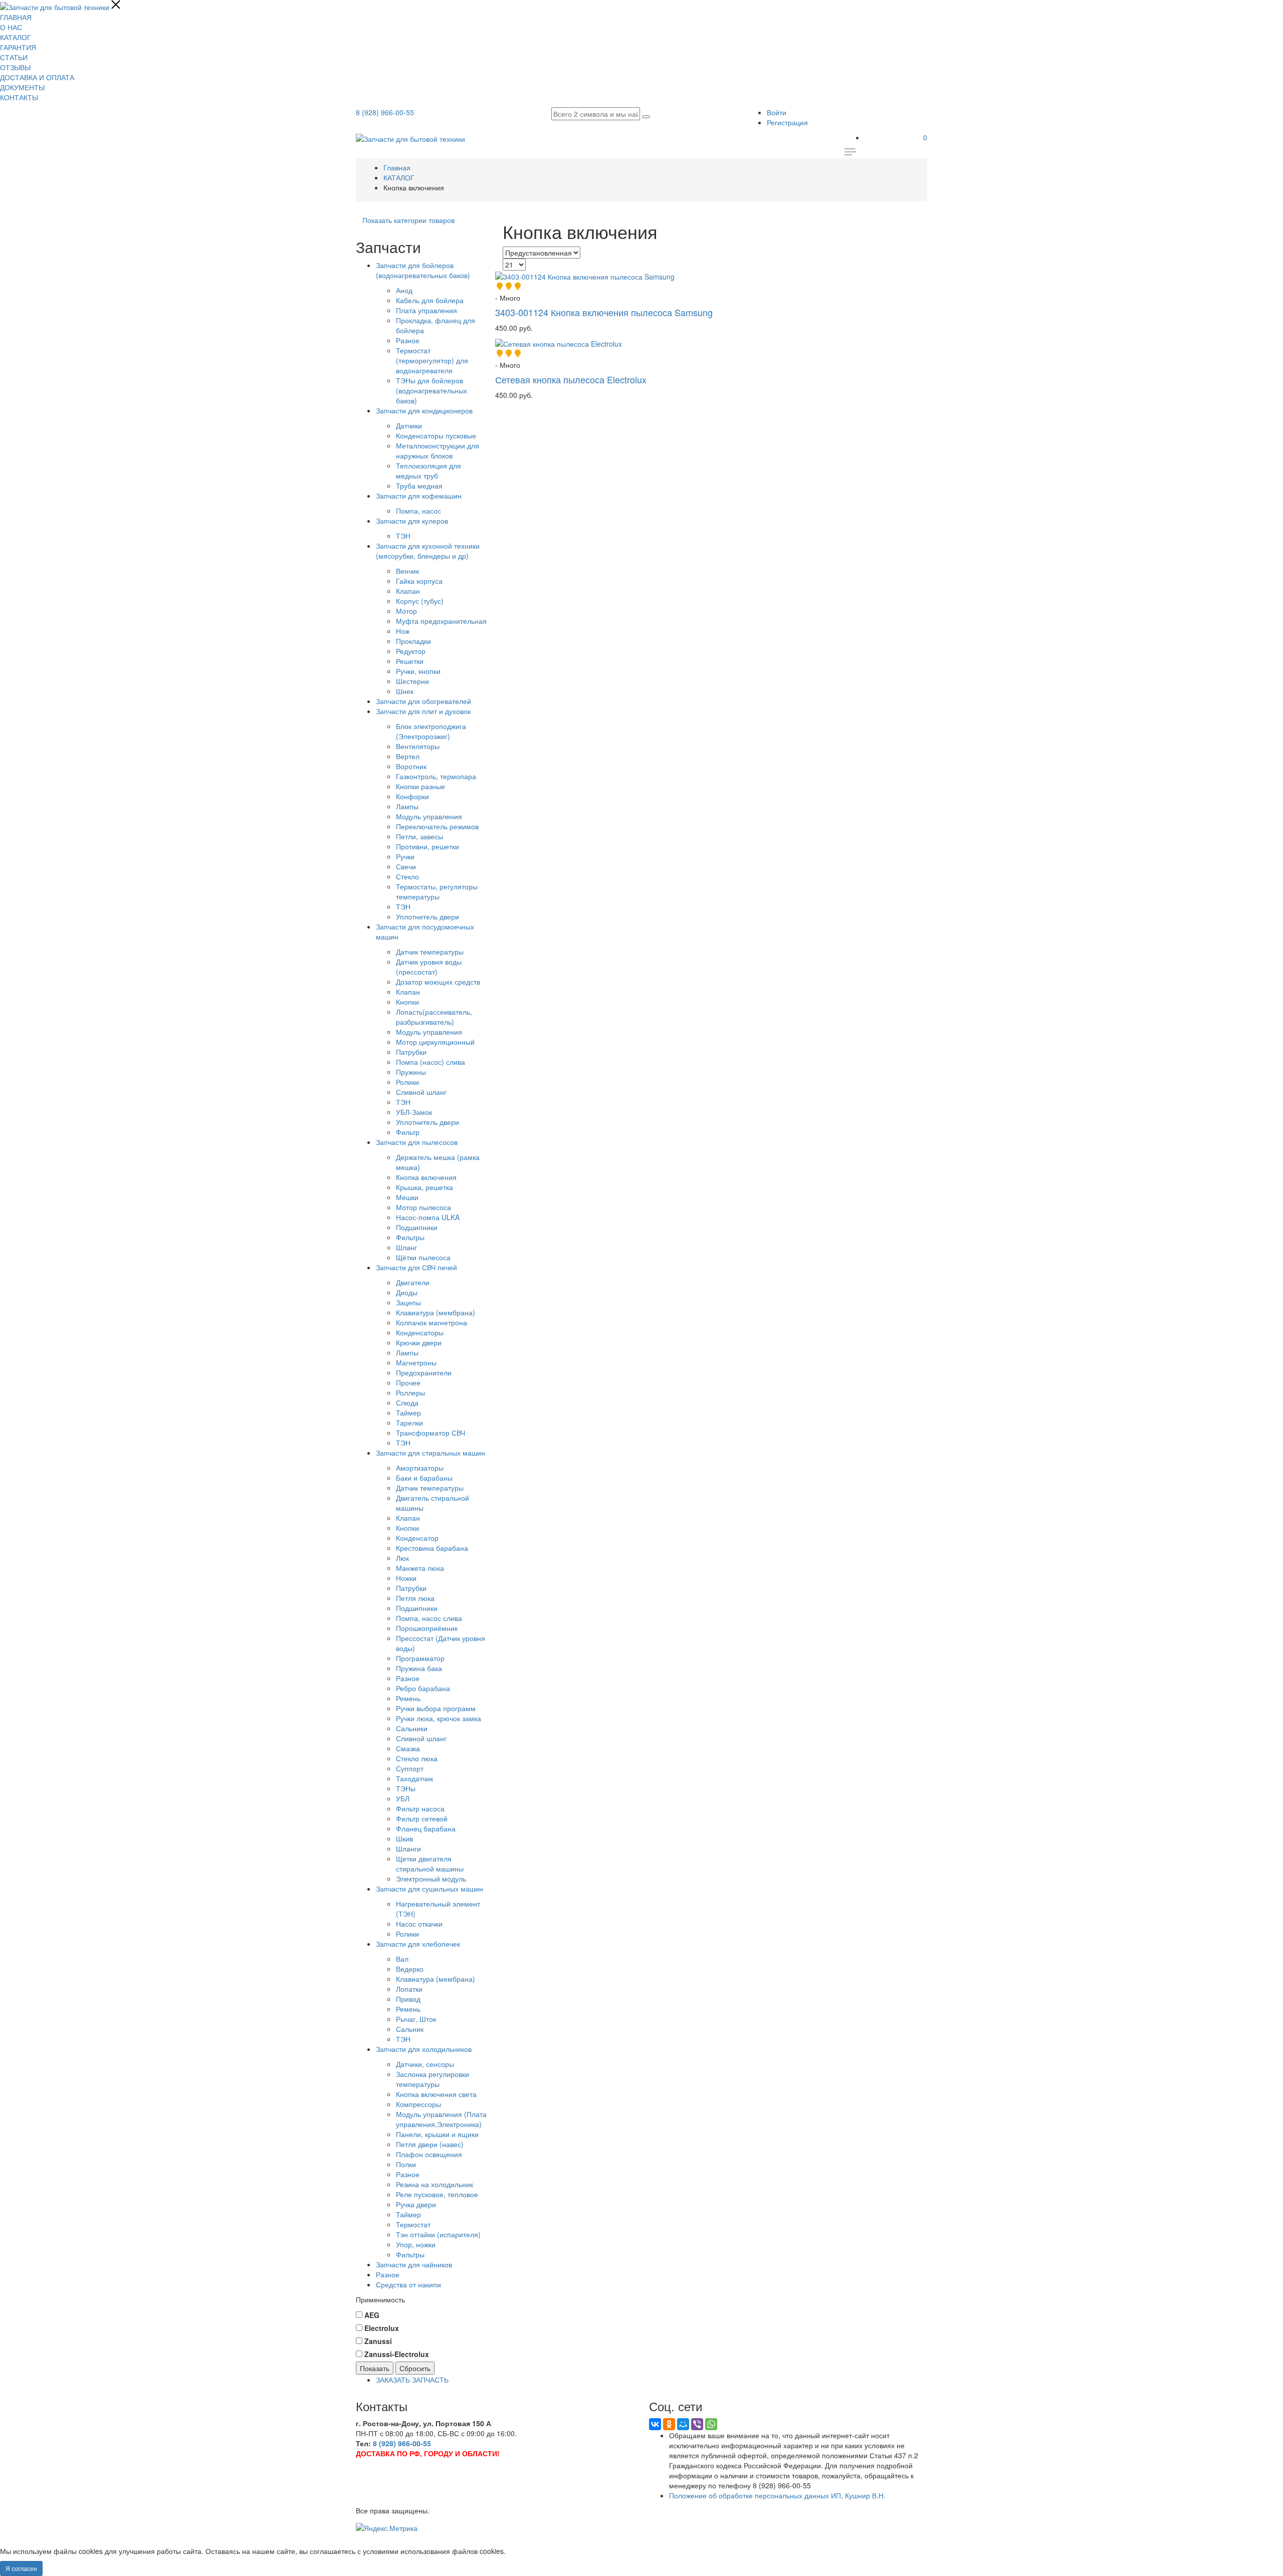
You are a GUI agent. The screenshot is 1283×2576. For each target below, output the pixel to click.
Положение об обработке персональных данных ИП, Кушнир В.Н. (777, 2495)
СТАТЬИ (14, 57)
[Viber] (697, 2424)
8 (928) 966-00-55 (385, 112)
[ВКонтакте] (655, 2424)
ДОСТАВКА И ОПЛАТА (37, 77)
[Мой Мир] (683, 2424)
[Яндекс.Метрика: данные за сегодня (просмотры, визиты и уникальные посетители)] (387, 2528)
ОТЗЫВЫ (15, 67)
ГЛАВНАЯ (16, 17)
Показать (375, 2368)
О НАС (11, 27)
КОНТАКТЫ (19, 97)
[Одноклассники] (669, 2424)
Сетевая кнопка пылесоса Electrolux (571, 379)
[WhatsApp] (711, 2424)
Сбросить (415, 2368)
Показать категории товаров (408, 220)
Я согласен (21, 2568)
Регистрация (787, 122)
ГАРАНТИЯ (18, 47)
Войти (777, 112)
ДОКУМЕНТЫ (22, 87)
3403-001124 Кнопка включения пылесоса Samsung (604, 312)
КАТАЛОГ (16, 37)
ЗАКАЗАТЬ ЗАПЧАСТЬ (412, 2380)
